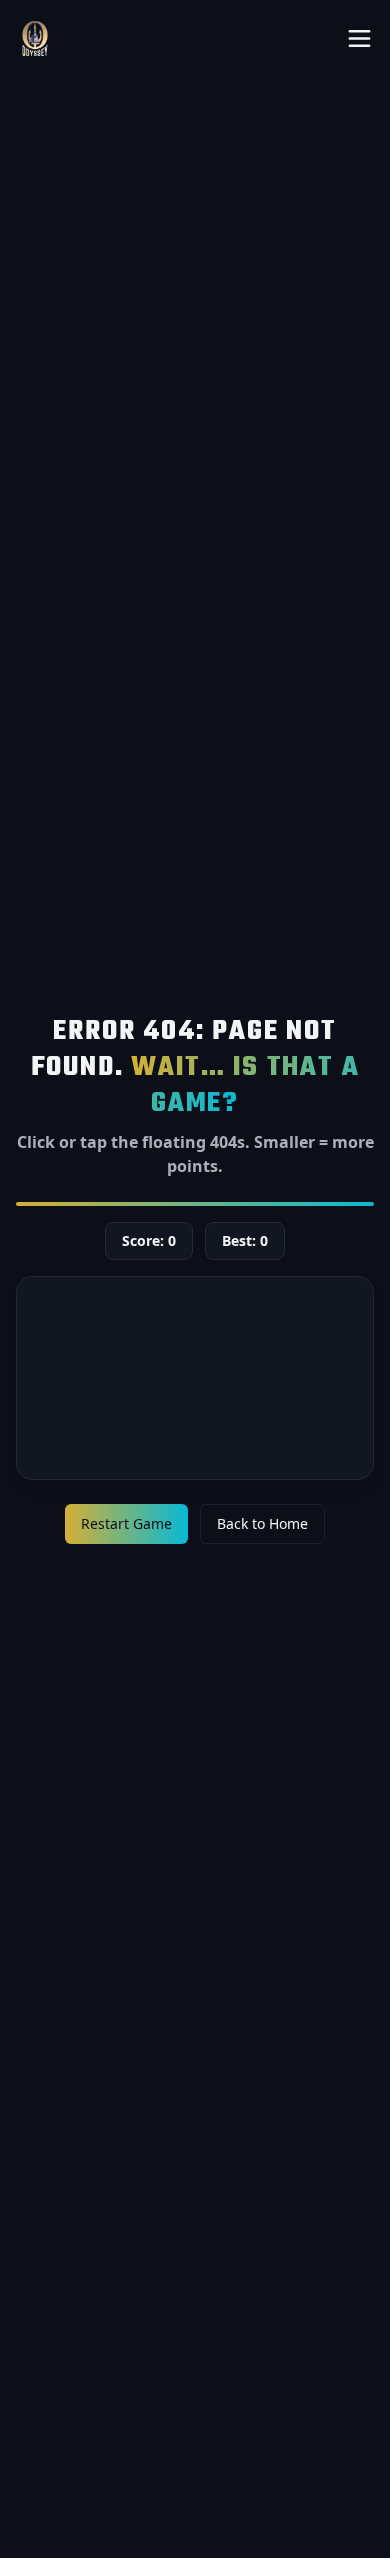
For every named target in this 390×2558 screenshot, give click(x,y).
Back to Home (262, 1523)
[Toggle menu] (359, 38)
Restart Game (126, 1523)
